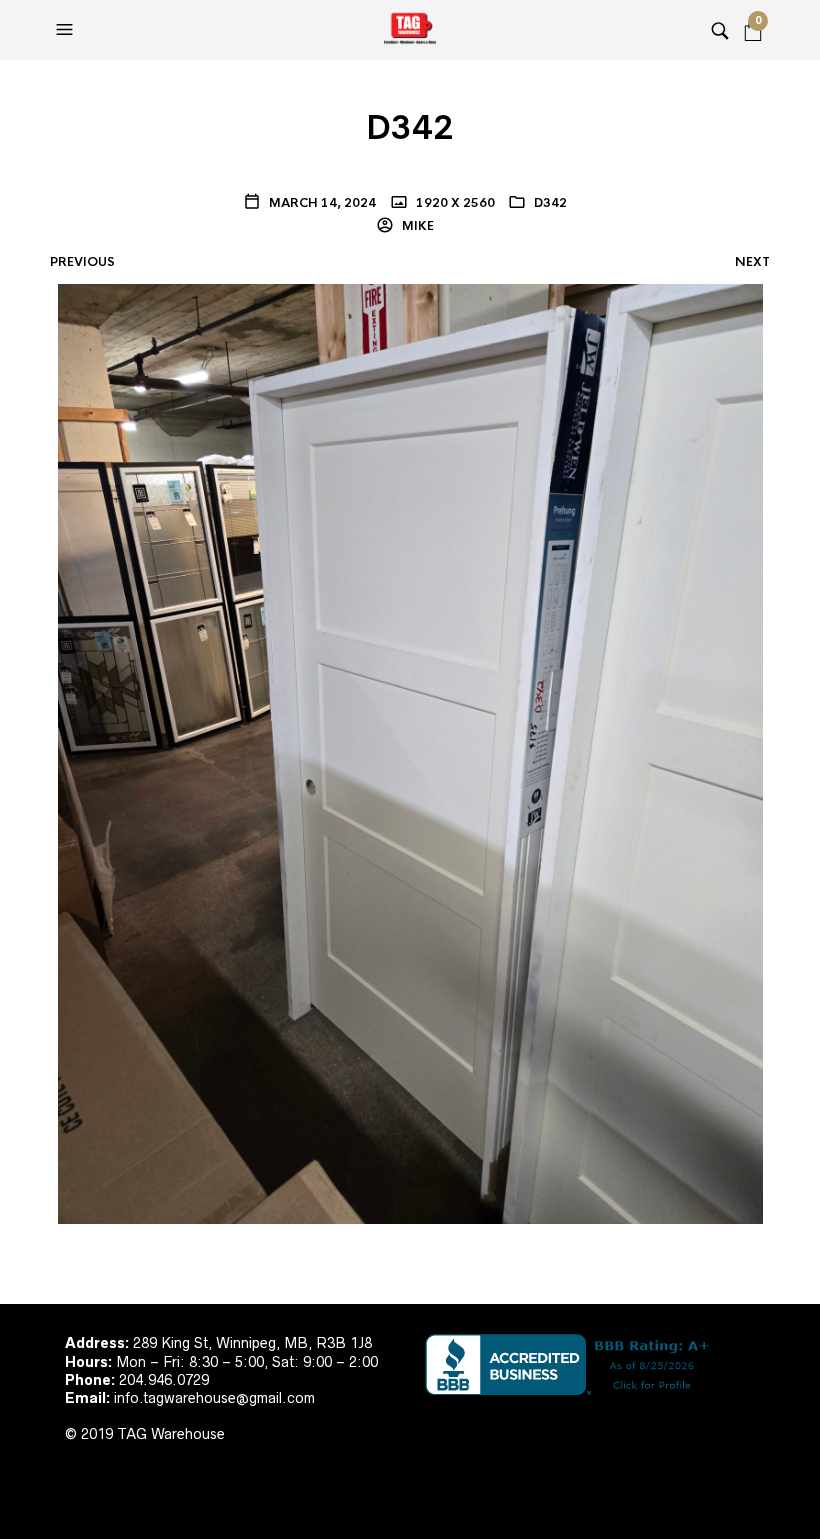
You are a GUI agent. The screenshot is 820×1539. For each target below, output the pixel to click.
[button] (67, 30)
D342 (550, 203)
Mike (416, 226)
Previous (82, 262)
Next (752, 262)
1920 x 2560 (454, 203)
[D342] (410, 753)
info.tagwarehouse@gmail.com (214, 1398)
